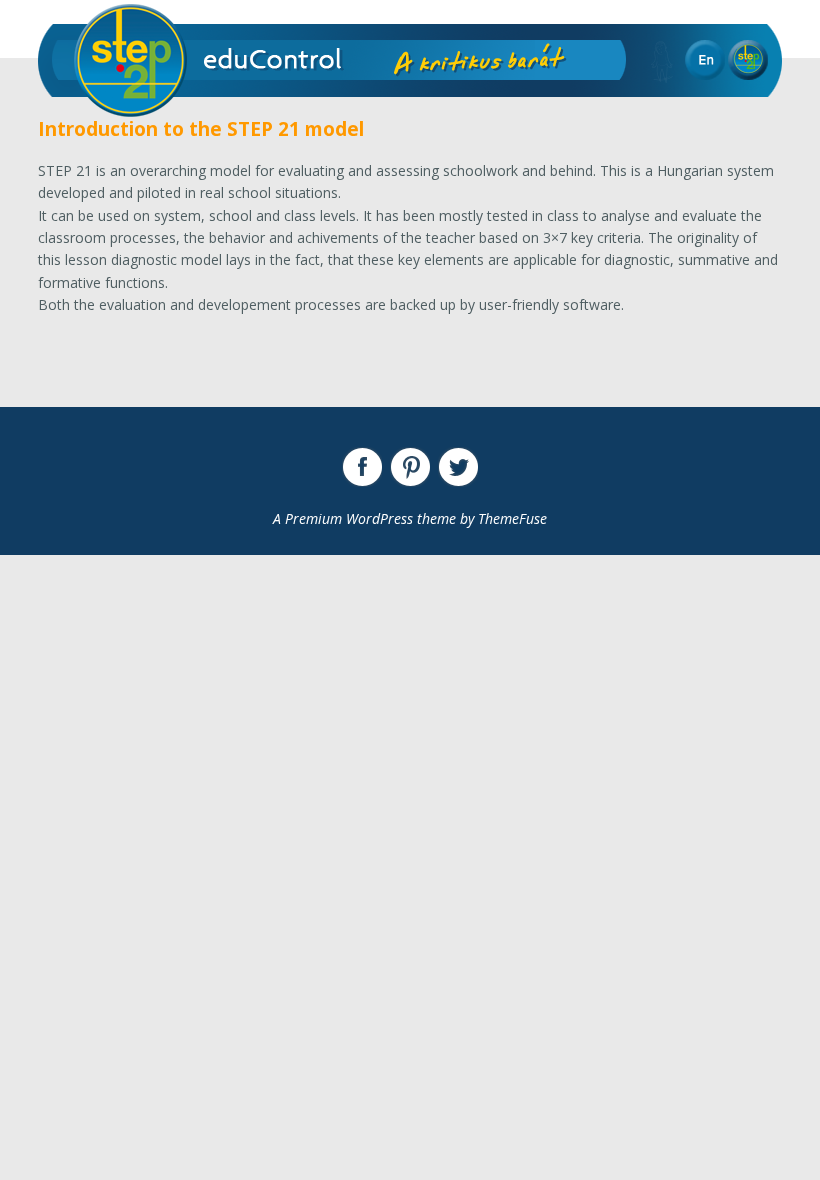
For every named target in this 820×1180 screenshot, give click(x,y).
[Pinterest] (410, 467)
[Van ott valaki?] (662, 62)
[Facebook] (362, 467)
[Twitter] (458, 467)
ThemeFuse (512, 518)
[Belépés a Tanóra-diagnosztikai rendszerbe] (748, 60)
